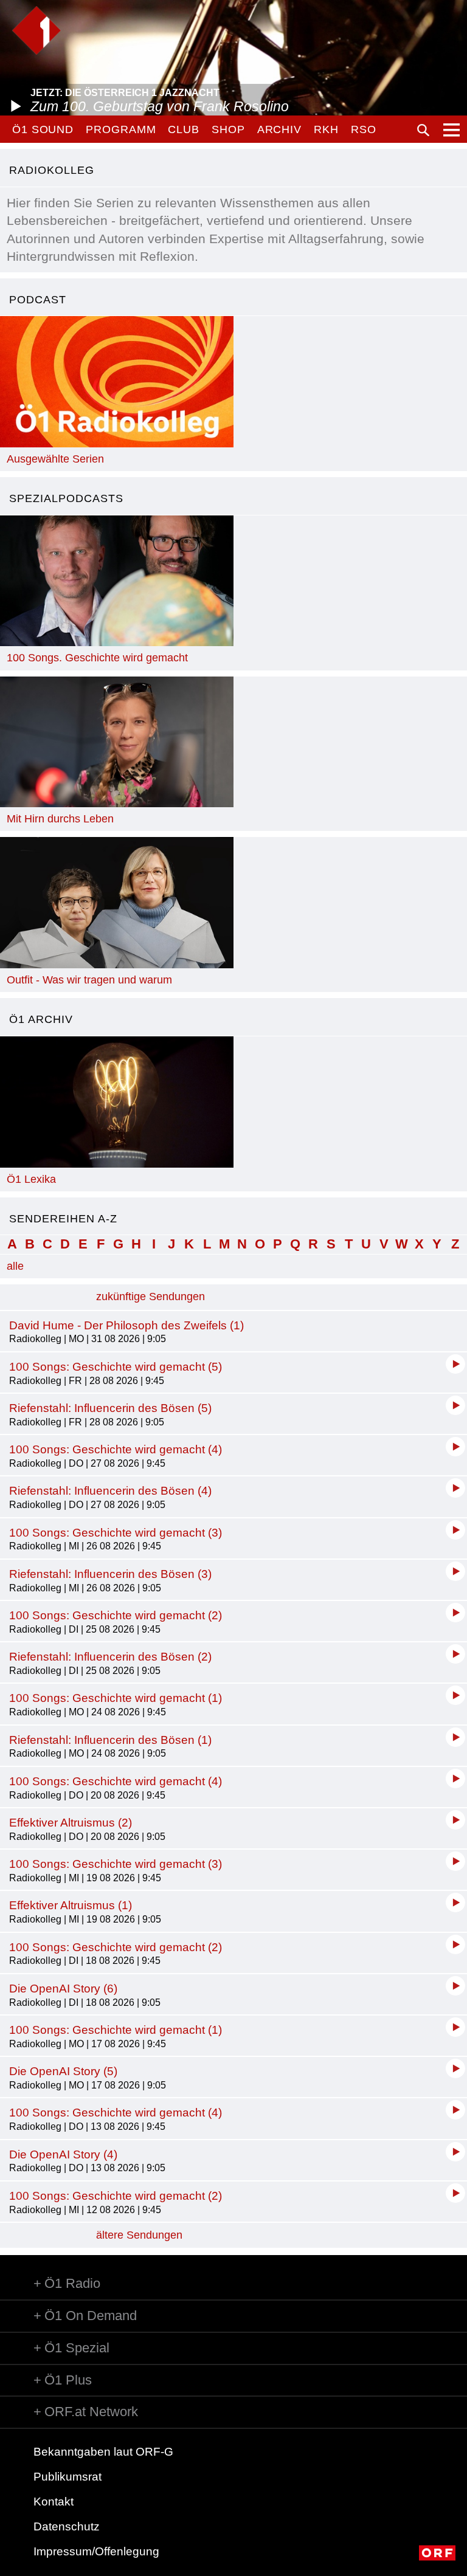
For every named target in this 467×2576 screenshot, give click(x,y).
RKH (326, 129)
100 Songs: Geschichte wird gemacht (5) (116, 1367)
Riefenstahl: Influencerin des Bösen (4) (110, 1491)
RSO (364, 129)
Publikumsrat (67, 2477)
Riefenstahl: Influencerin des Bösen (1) (110, 1740)
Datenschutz (67, 2526)
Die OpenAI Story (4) (63, 2154)
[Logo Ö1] (36, 30)
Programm (121, 129)
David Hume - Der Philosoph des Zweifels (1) (126, 1325)
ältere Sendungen (139, 2235)
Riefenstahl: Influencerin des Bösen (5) (110, 1408)
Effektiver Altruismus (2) (71, 1823)
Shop (228, 129)
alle (15, 1266)
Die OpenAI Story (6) (63, 1989)
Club (184, 129)
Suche (423, 130)
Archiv (279, 129)
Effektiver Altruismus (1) (71, 1905)
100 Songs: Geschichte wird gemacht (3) (116, 1533)
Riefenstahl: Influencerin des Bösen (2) (110, 1657)
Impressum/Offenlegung (96, 2551)
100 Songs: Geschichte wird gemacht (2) (116, 1615)
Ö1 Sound (43, 129)
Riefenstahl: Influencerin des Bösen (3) (110, 1574)
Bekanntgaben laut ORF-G (103, 2452)
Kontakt (54, 2502)
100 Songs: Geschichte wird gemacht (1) (116, 1698)
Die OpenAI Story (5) (63, 2071)
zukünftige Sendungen (150, 1297)
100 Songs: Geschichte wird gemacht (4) (116, 1449)
